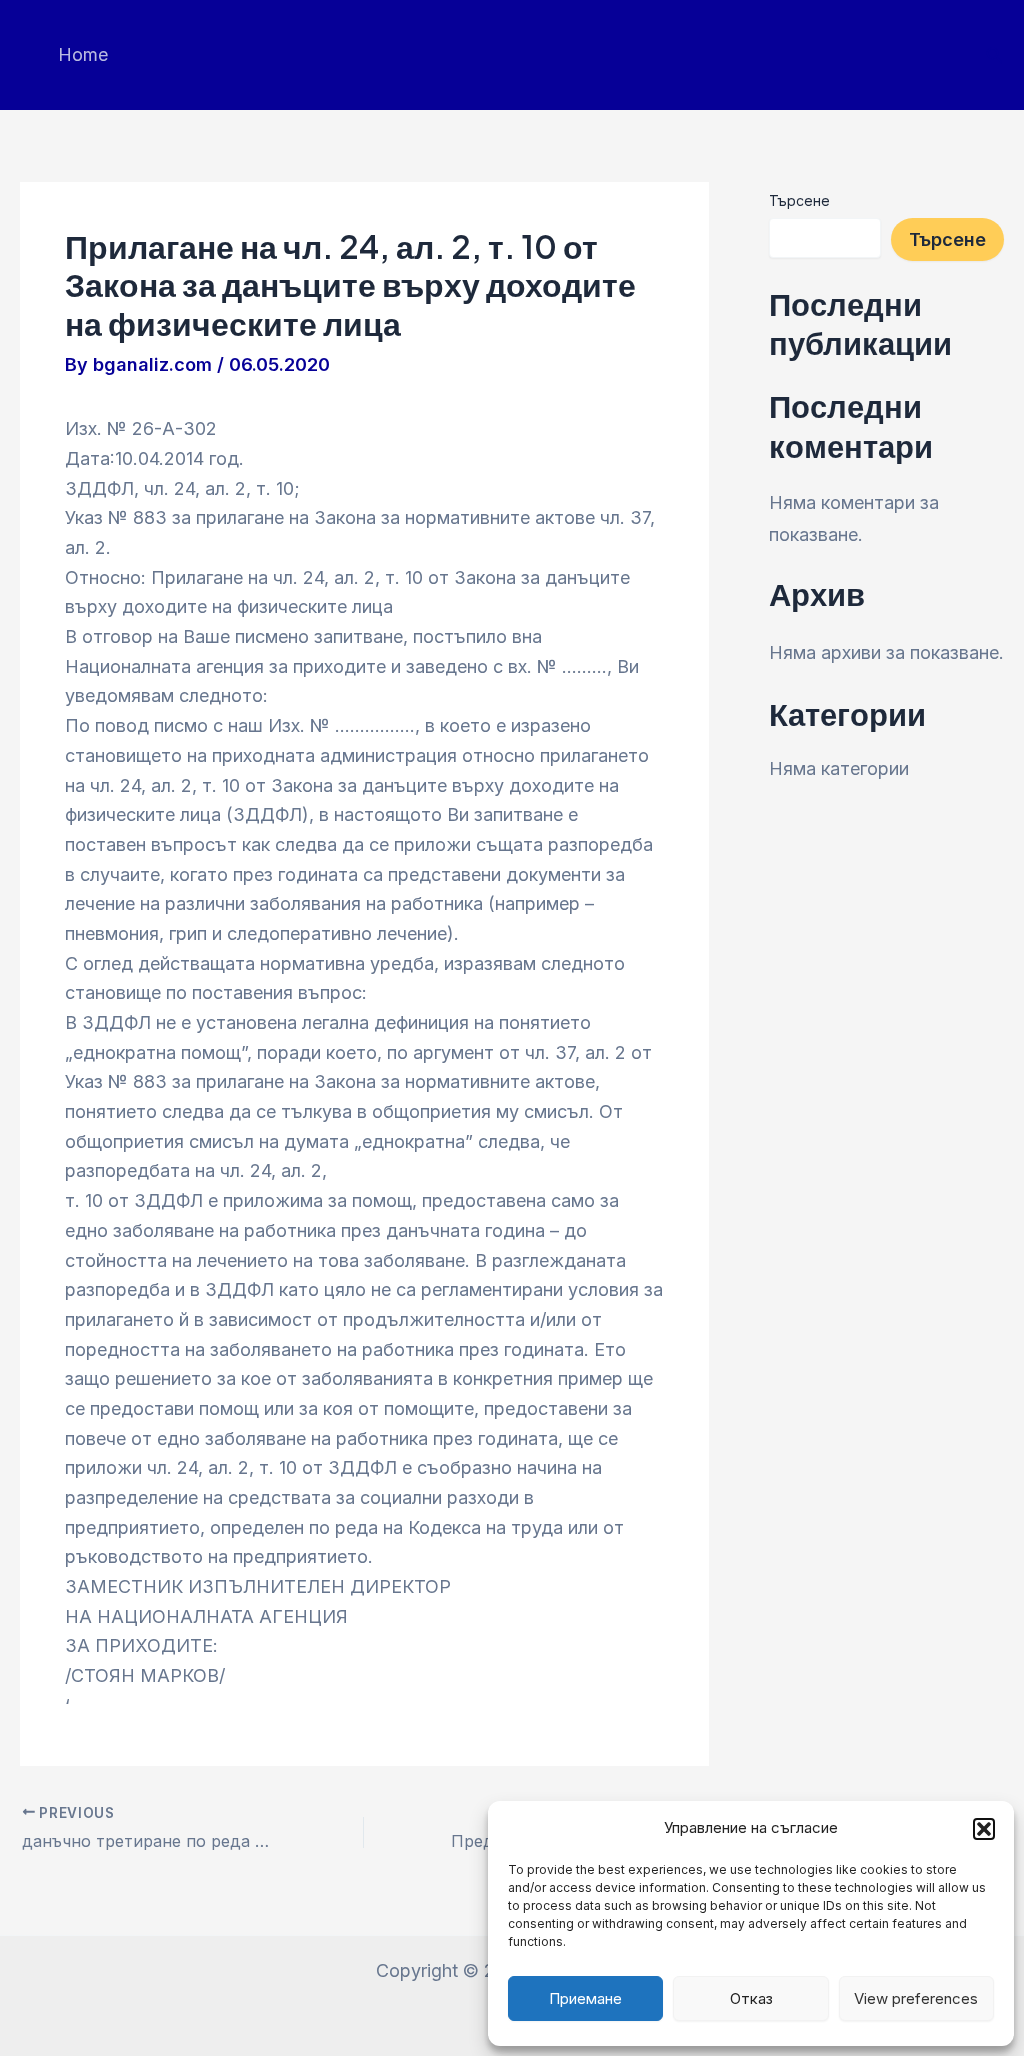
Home (83, 54)
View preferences (916, 1998)
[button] (984, 1829)
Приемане (585, 1998)
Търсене (799, 200)
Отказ (751, 1998)
